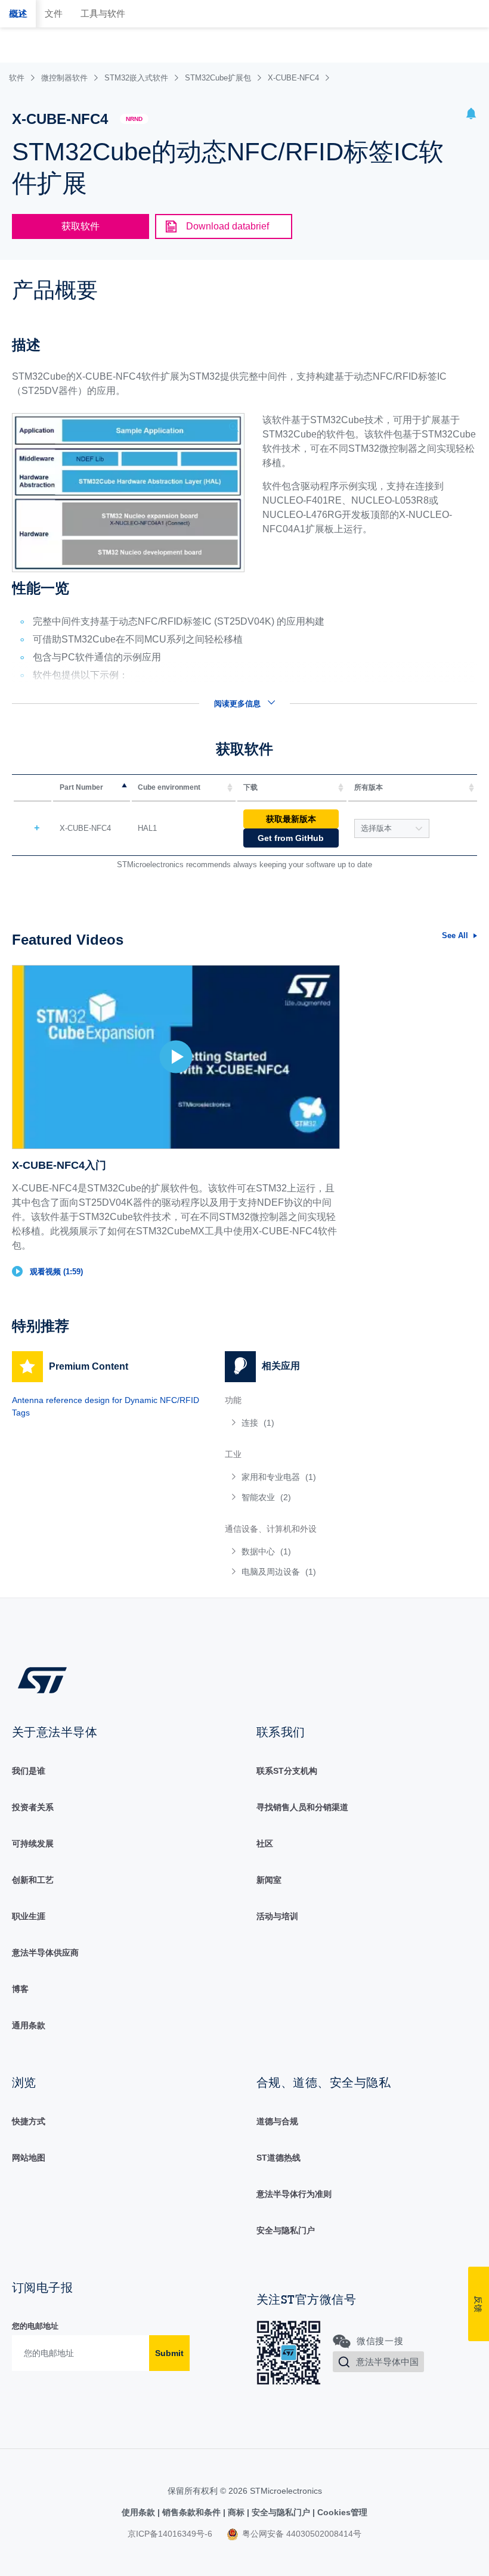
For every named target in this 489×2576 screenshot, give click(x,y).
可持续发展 (33, 1843)
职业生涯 (29, 1916)
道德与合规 (277, 2121)
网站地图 (29, 2158)
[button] (471, 115)
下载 (250, 787)
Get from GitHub (291, 838)
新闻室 (269, 1880)
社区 (265, 1843)
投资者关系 (33, 1807)
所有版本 (369, 787)
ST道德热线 (278, 2158)
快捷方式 (29, 2121)
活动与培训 (277, 1916)
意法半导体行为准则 (294, 2194)
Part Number (81, 787)
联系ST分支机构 (287, 1771)
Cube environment (169, 787)
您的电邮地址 (35, 2326)
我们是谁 (29, 1771)
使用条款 (140, 2512)
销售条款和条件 (191, 2512)
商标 (236, 2512)
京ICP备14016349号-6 (170, 2534)
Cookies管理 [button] (341, 2512)
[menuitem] (320, 1423)
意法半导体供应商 (45, 1953)
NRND (134, 119)
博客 (20, 1989)
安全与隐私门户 (286, 2230)
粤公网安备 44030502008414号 (301, 2534)
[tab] (18, 14)
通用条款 (29, 2025)
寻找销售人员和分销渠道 (302, 1807)
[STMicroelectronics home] (42, 1680)
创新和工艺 (33, 1880)
